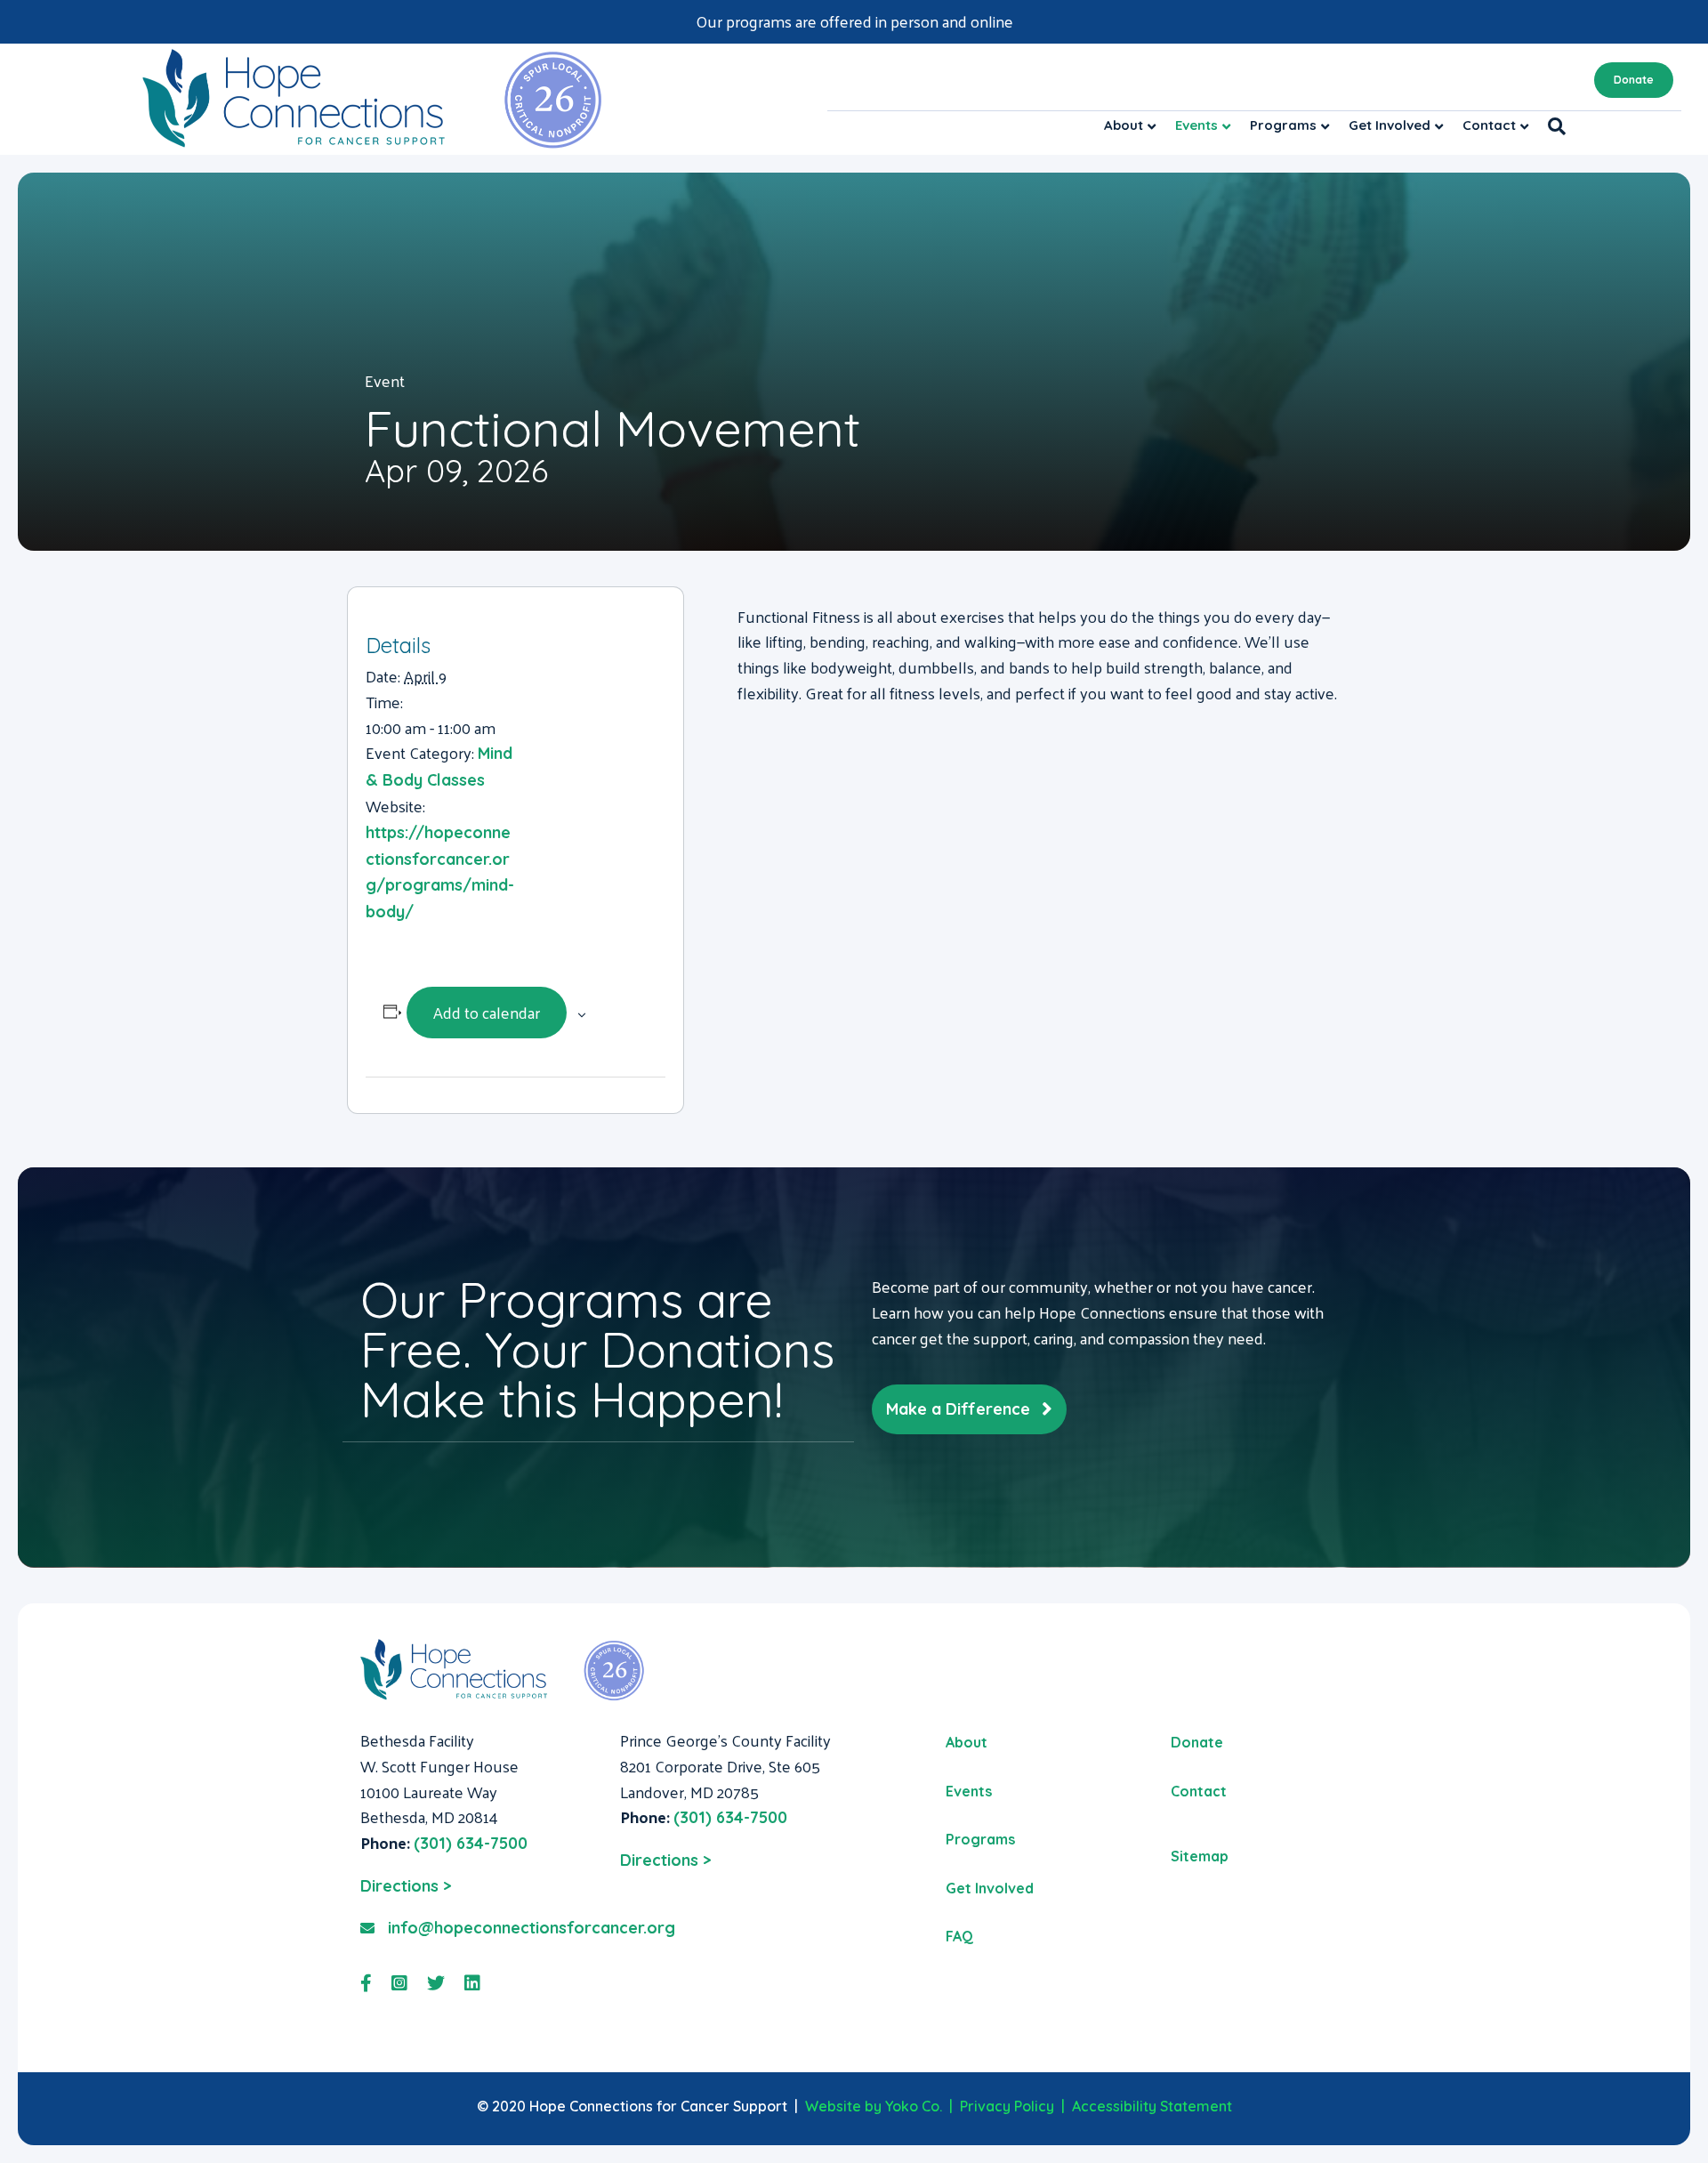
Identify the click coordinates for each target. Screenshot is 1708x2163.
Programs (1283, 125)
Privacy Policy (1007, 2106)
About (1124, 125)
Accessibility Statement (1152, 2106)
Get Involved (1390, 125)
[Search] (1552, 126)
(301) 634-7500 (471, 1843)
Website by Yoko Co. (874, 2106)
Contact (1489, 125)
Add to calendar (487, 1012)
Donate (1634, 80)
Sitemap (1200, 1856)
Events (1196, 125)
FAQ (959, 1936)
